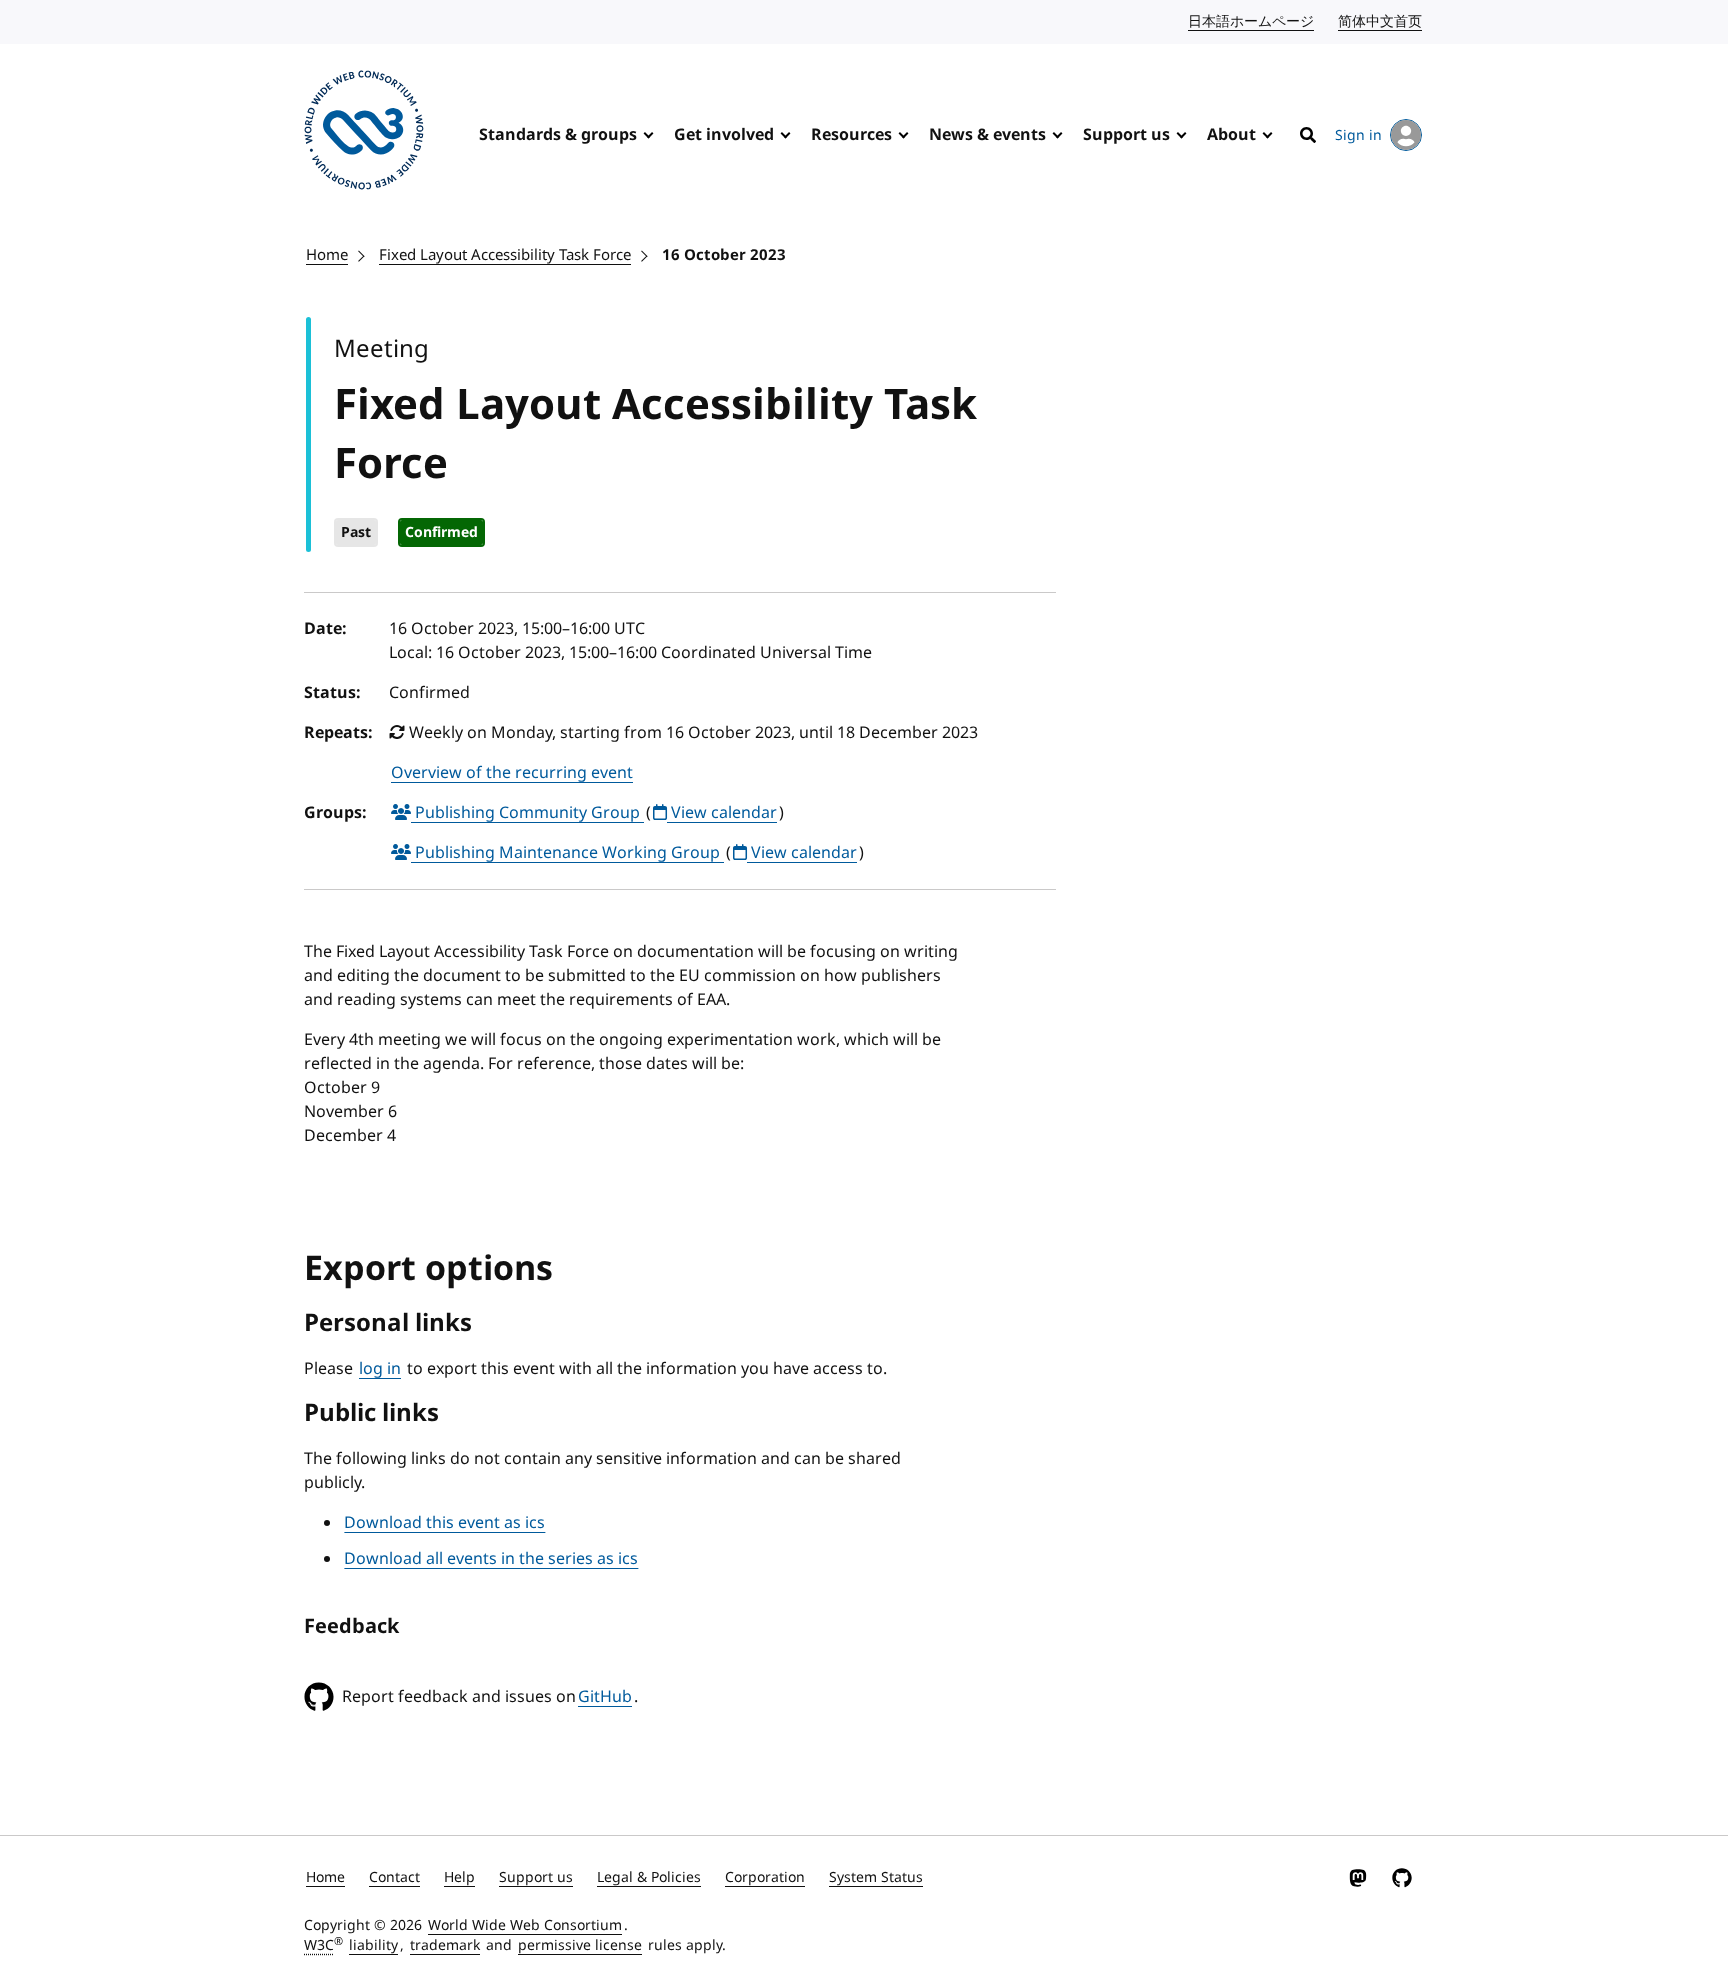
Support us (1126, 135)
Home (327, 255)
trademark (445, 1945)
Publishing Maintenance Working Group (567, 853)
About (1231, 135)
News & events (987, 135)
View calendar (722, 813)
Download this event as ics (444, 1523)
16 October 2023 (724, 255)
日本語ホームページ (1252, 21)
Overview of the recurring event (512, 773)
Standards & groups (558, 135)
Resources (851, 135)
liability (373, 1945)
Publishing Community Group (527, 813)
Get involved (724, 135)
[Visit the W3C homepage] (364, 133)
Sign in (1358, 135)
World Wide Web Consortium (525, 1925)
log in (380, 1369)
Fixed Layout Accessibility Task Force (505, 255)
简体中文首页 (1381, 21)
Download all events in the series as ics (491, 1559)
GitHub (605, 1697)
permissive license (580, 1945)
